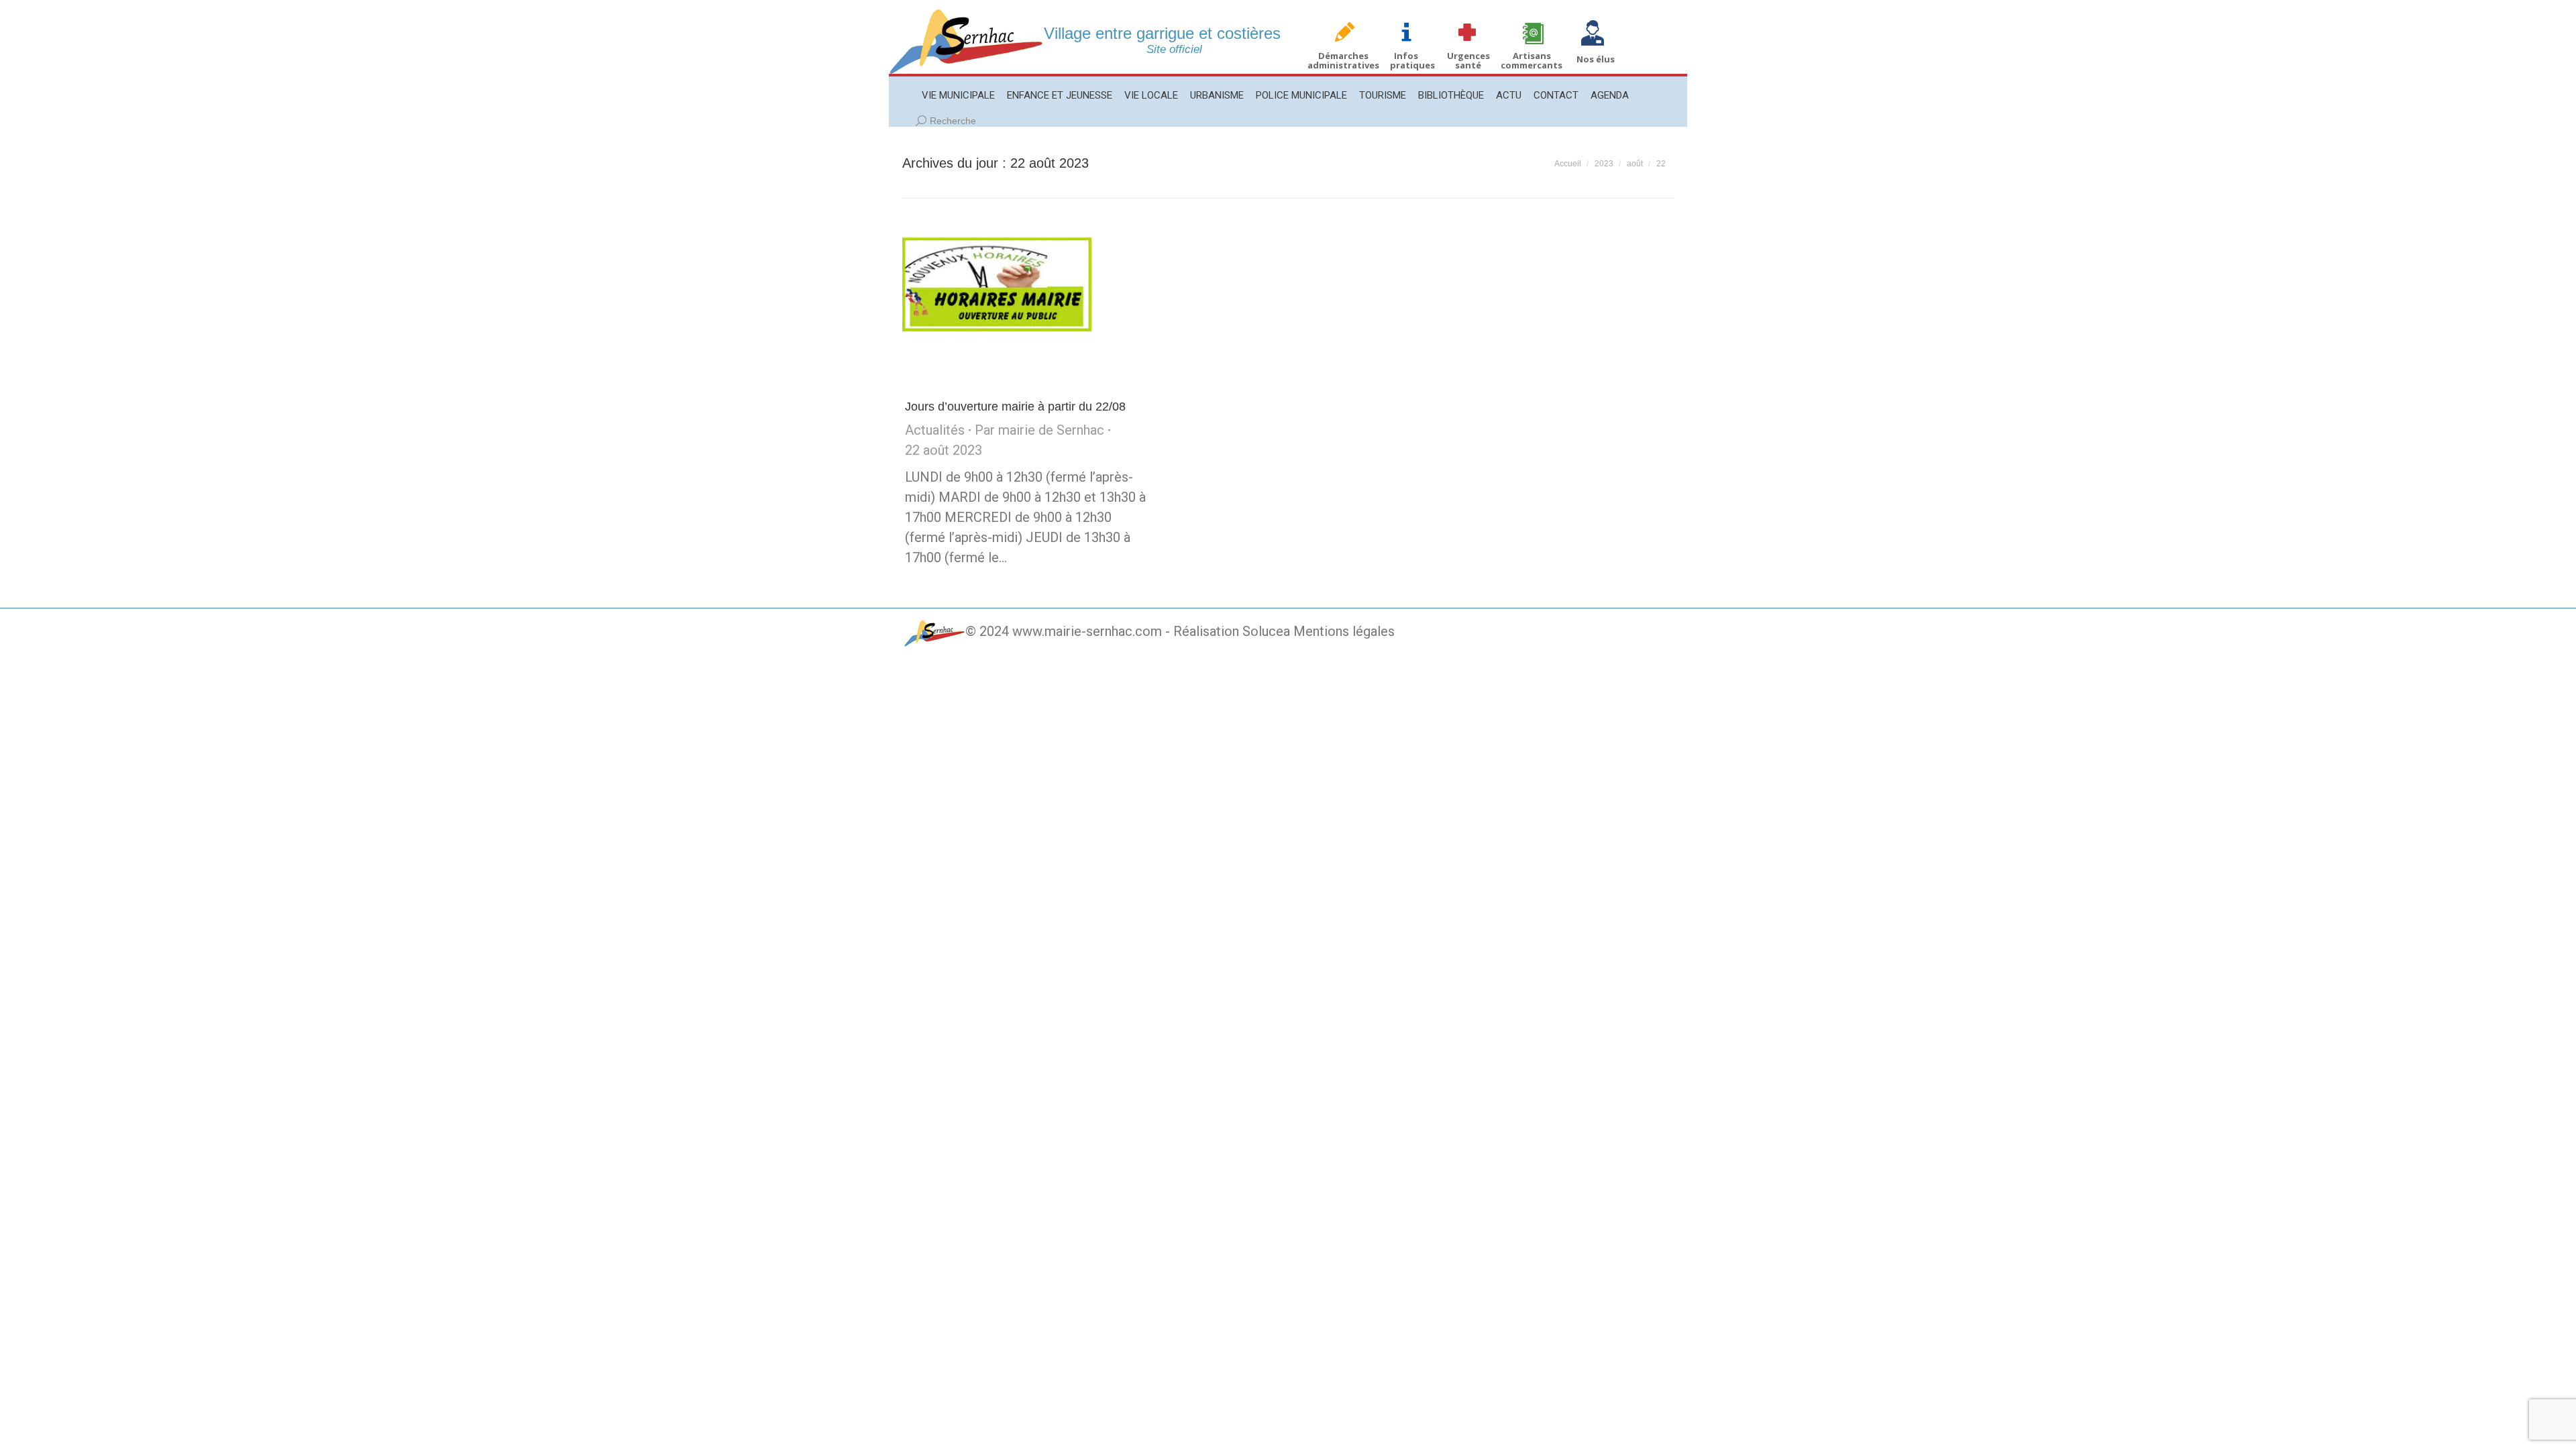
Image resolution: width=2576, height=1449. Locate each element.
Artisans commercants (1532, 60)
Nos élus (1596, 59)
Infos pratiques (1412, 60)
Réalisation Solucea (1232, 631)
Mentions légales (1344, 631)
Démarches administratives (1343, 60)
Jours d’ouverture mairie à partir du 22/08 (1015, 407)
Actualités (935, 430)
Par (1039, 430)
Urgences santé (1468, 60)
